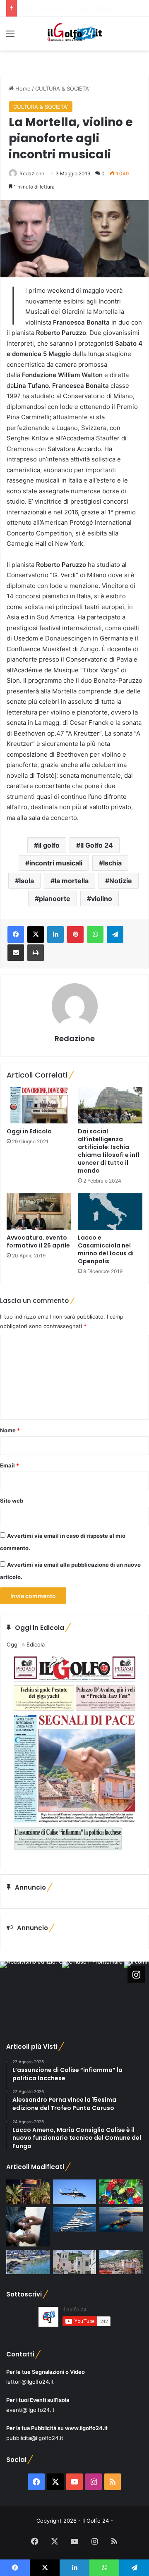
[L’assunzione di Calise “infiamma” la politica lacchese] (75, 2262)
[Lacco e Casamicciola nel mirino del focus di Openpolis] (110, 1212)
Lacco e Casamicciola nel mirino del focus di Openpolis (106, 1249)
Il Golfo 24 (97, 845)
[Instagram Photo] (31, 1993)
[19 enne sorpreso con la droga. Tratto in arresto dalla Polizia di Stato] (28, 2227)
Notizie (121, 881)
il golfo (49, 845)
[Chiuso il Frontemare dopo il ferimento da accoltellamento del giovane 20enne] (28, 2192)
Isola (26, 881)
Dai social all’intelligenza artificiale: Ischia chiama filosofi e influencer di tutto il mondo (109, 1151)
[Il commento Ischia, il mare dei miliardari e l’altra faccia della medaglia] (75, 2219)
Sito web (12, 1501)
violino (102, 898)
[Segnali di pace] (121, 2262)
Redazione (32, 173)
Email (10, 1465)
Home (22, 88)
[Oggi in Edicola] (39, 1105)
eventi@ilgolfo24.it (30, 2410)
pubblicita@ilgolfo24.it (35, 2438)
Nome (10, 1430)
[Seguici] (136, 1974)
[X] (36, 934)
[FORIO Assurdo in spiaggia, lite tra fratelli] (28, 2262)
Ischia (112, 863)
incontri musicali (56, 863)
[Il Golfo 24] (74, 34)
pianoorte (55, 898)
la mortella (72, 881)
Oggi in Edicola (29, 1131)
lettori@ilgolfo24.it (30, 2382)
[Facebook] (16, 934)
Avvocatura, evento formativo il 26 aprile (38, 1241)
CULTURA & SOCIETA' (62, 88)
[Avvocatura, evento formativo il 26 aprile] (39, 1212)
